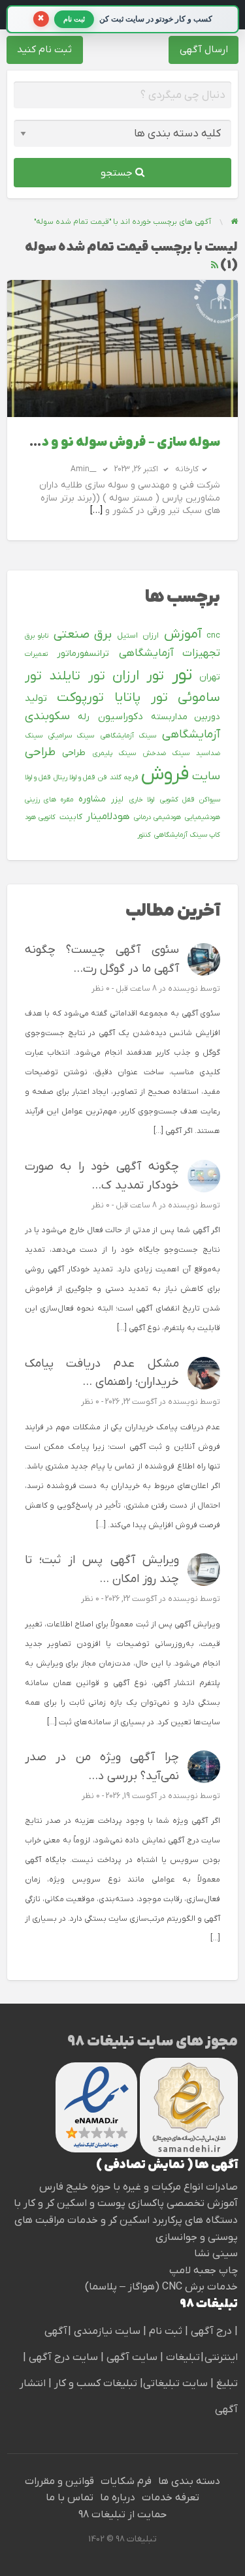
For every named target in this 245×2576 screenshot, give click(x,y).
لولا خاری (142, 799)
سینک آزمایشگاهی (128, 736)
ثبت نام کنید (44, 50)
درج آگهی (210, 2331)
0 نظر (101, 989)
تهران (210, 677)
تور (182, 675)
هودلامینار (108, 816)
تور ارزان (138, 676)
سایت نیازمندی (107, 2331)
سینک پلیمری (114, 753)
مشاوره (92, 799)
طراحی (74, 753)
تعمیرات (36, 654)
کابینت (71, 817)
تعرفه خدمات (171, 2498)
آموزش (183, 634)
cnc (213, 636)
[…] (96, 511)
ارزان (151, 636)
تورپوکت (80, 698)
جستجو (118, 173)
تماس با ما (70, 2498)
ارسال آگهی (204, 50)
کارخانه (187, 469)
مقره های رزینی (49, 799)
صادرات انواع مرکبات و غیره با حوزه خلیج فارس (139, 2187)
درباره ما (118, 2498)
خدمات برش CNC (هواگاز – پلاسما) (161, 2287)
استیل (127, 636)
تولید (36, 698)
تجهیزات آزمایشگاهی (170, 653)
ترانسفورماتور (83, 654)
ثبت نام (167, 2331)
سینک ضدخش (166, 753)
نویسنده (183, 989)
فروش (165, 775)
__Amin (83, 469)
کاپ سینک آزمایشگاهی (187, 835)
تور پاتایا (141, 698)
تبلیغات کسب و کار (96, 2383)
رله (84, 717)
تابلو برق (37, 636)
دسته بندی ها (189, 2481)
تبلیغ (226, 2383)
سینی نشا (216, 2254)
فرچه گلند (124, 777)
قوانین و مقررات (59, 2481)
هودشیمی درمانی (157, 817)
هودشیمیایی (203, 817)
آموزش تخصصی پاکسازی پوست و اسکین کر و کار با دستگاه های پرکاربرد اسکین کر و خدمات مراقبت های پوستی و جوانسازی (126, 2220)
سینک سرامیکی (71, 736)
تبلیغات (182, 2357)
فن (102, 777)
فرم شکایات (126, 2481)
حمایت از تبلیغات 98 (122, 2515)
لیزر (117, 799)
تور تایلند (77, 676)
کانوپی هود (40, 817)
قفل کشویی (177, 799)
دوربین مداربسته (186, 717)
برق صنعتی (83, 635)
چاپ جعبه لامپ (204, 2271)
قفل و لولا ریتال (74, 777)
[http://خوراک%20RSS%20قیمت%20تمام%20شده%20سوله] (215, 265)
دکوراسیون (121, 717)
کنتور (144, 835)
